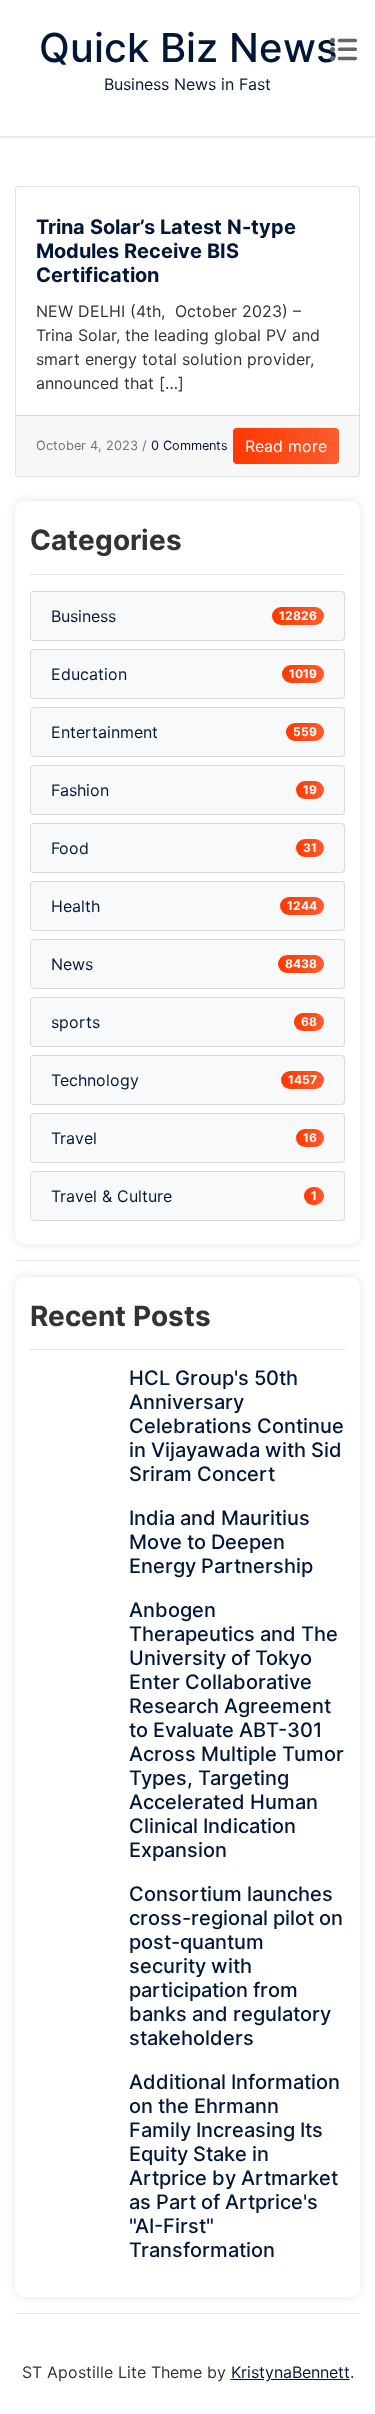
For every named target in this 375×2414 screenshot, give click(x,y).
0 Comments (189, 445)
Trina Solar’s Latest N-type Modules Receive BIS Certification (166, 251)
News (72, 964)
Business (83, 616)
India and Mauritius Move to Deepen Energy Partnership (221, 1542)
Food (70, 848)
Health (75, 906)
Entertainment (104, 732)
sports (75, 1022)
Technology (95, 1080)
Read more (286, 446)
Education (89, 674)
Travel (74, 1138)
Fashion (80, 790)
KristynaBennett (290, 2372)
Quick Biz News (188, 47)
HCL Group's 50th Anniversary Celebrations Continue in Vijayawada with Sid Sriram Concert (236, 1426)
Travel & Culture (111, 1196)
